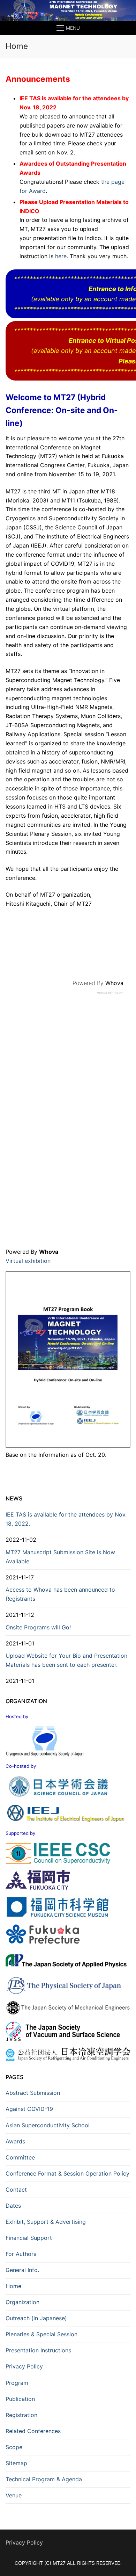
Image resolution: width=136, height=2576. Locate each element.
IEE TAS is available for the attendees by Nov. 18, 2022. (66, 1519)
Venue (14, 2495)
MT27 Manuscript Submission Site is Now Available (60, 1557)
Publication (20, 2399)
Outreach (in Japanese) (36, 2318)
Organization (22, 2302)
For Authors (21, 2254)
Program (17, 2383)
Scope (14, 2447)
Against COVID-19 (29, 2109)
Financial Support (29, 2238)
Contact (16, 2190)
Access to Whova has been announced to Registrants (60, 1594)
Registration (21, 2415)
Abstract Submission (33, 2093)
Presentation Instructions (38, 2350)
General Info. (22, 2270)
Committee (20, 2157)
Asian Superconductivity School (48, 2125)
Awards (15, 2141)
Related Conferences (33, 2431)
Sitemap (16, 2463)
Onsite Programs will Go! (38, 1627)
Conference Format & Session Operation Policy (67, 2173)
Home (13, 2286)
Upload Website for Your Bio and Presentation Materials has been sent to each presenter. (66, 1660)
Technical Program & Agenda (44, 2479)
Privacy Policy (24, 2366)
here (61, 256)
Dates (13, 2206)
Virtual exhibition (110, 993)
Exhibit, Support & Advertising (46, 2222)
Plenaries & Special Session (41, 2334)
